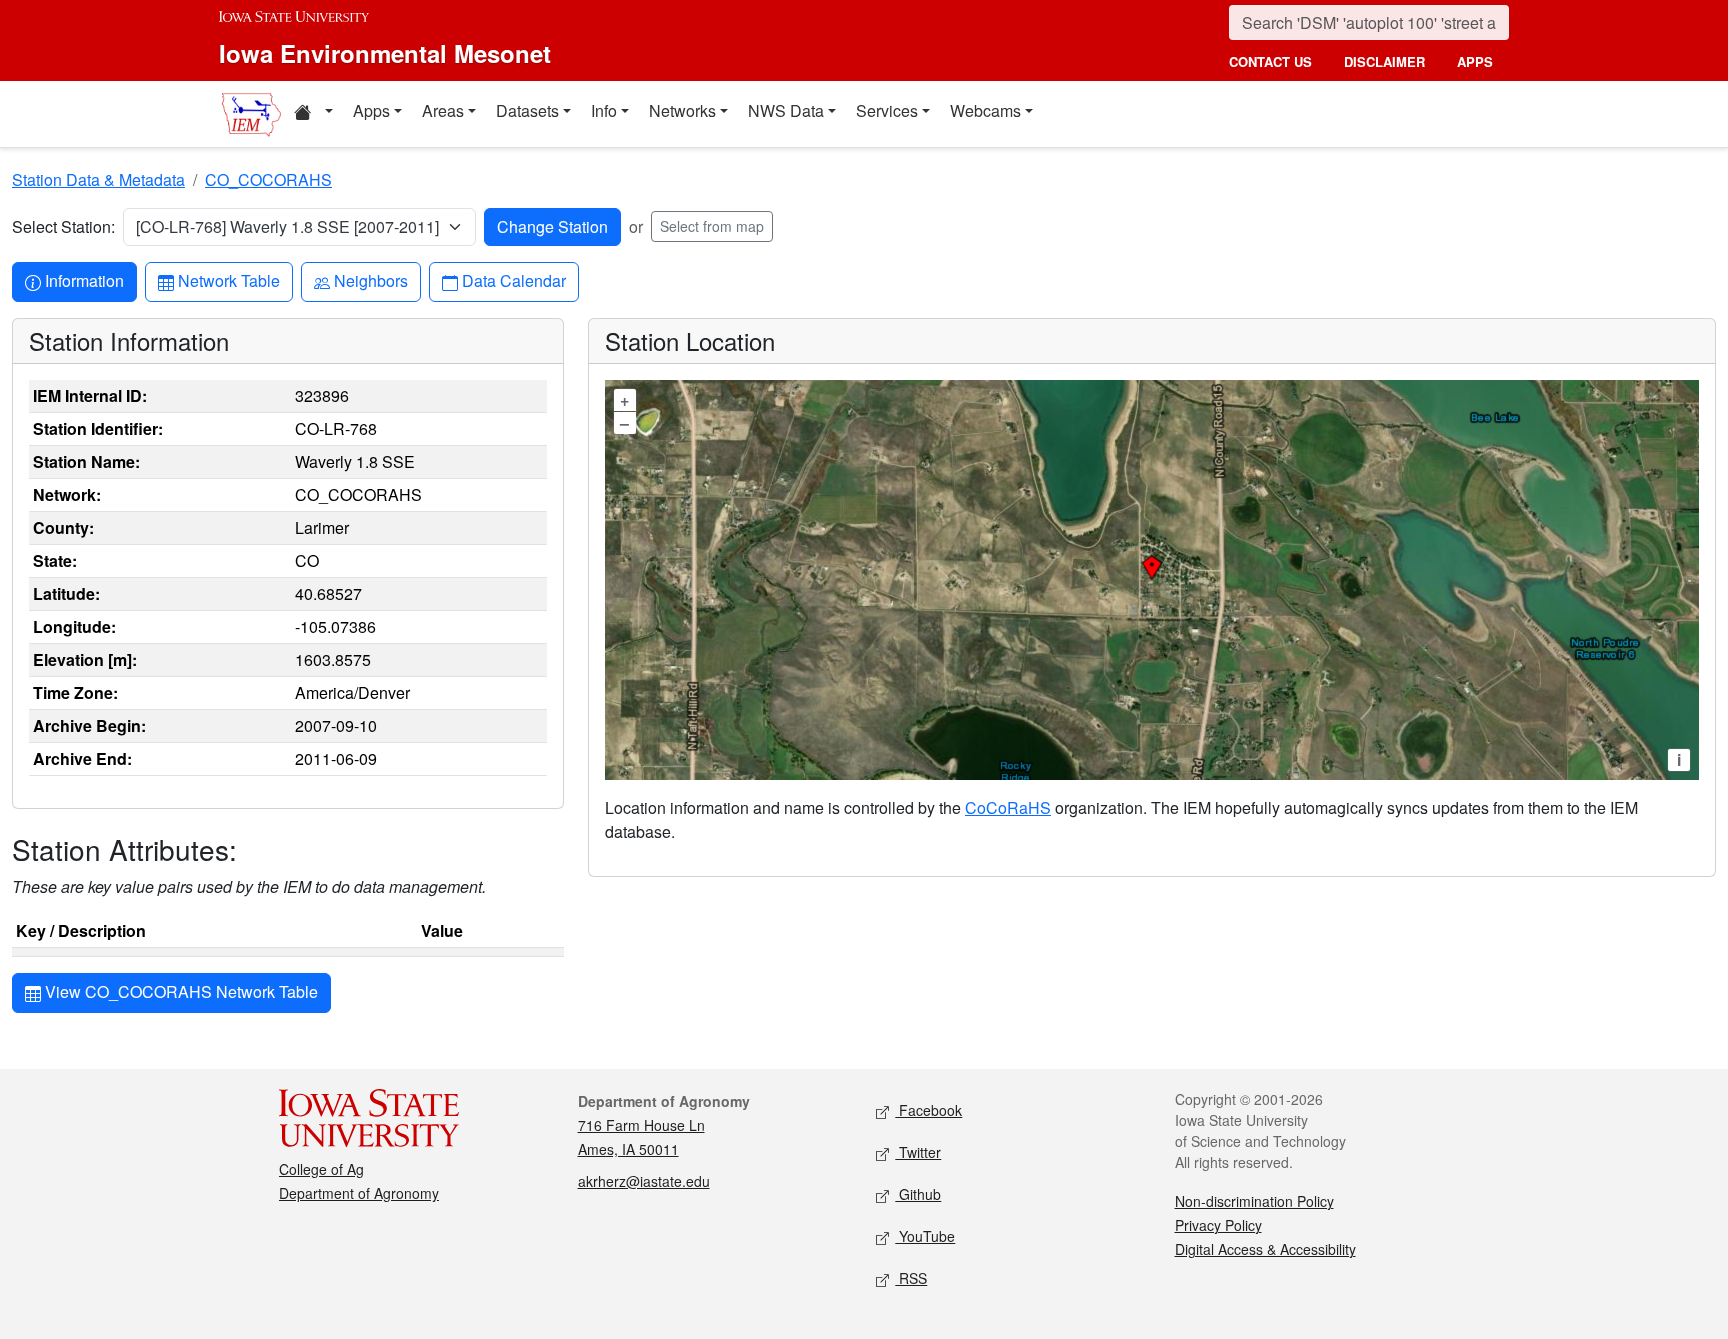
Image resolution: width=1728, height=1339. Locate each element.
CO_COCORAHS (268, 179)
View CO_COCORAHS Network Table (179, 991)
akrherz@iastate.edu (644, 1181)
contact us (1270, 61)
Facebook (928, 1110)
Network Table (228, 280)
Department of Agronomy (359, 1193)
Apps (371, 110)
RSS (911, 1278)
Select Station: (63, 226)
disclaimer (1384, 61)
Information (84, 280)
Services (887, 110)
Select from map (712, 226)
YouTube (925, 1236)
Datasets (527, 110)
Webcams (985, 110)
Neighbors (370, 280)
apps (1475, 61)
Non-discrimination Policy (1254, 1201)
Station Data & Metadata (98, 179)
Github (918, 1194)
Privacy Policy (1218, 1225)
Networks (682, 110)
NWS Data (786, 110)
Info (604, 110)
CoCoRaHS (1008, 807)
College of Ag (321, 1169)
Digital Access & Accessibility (1265, 1249)
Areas (443, 110)
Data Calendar (513, 280)
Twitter (918, 1152)
